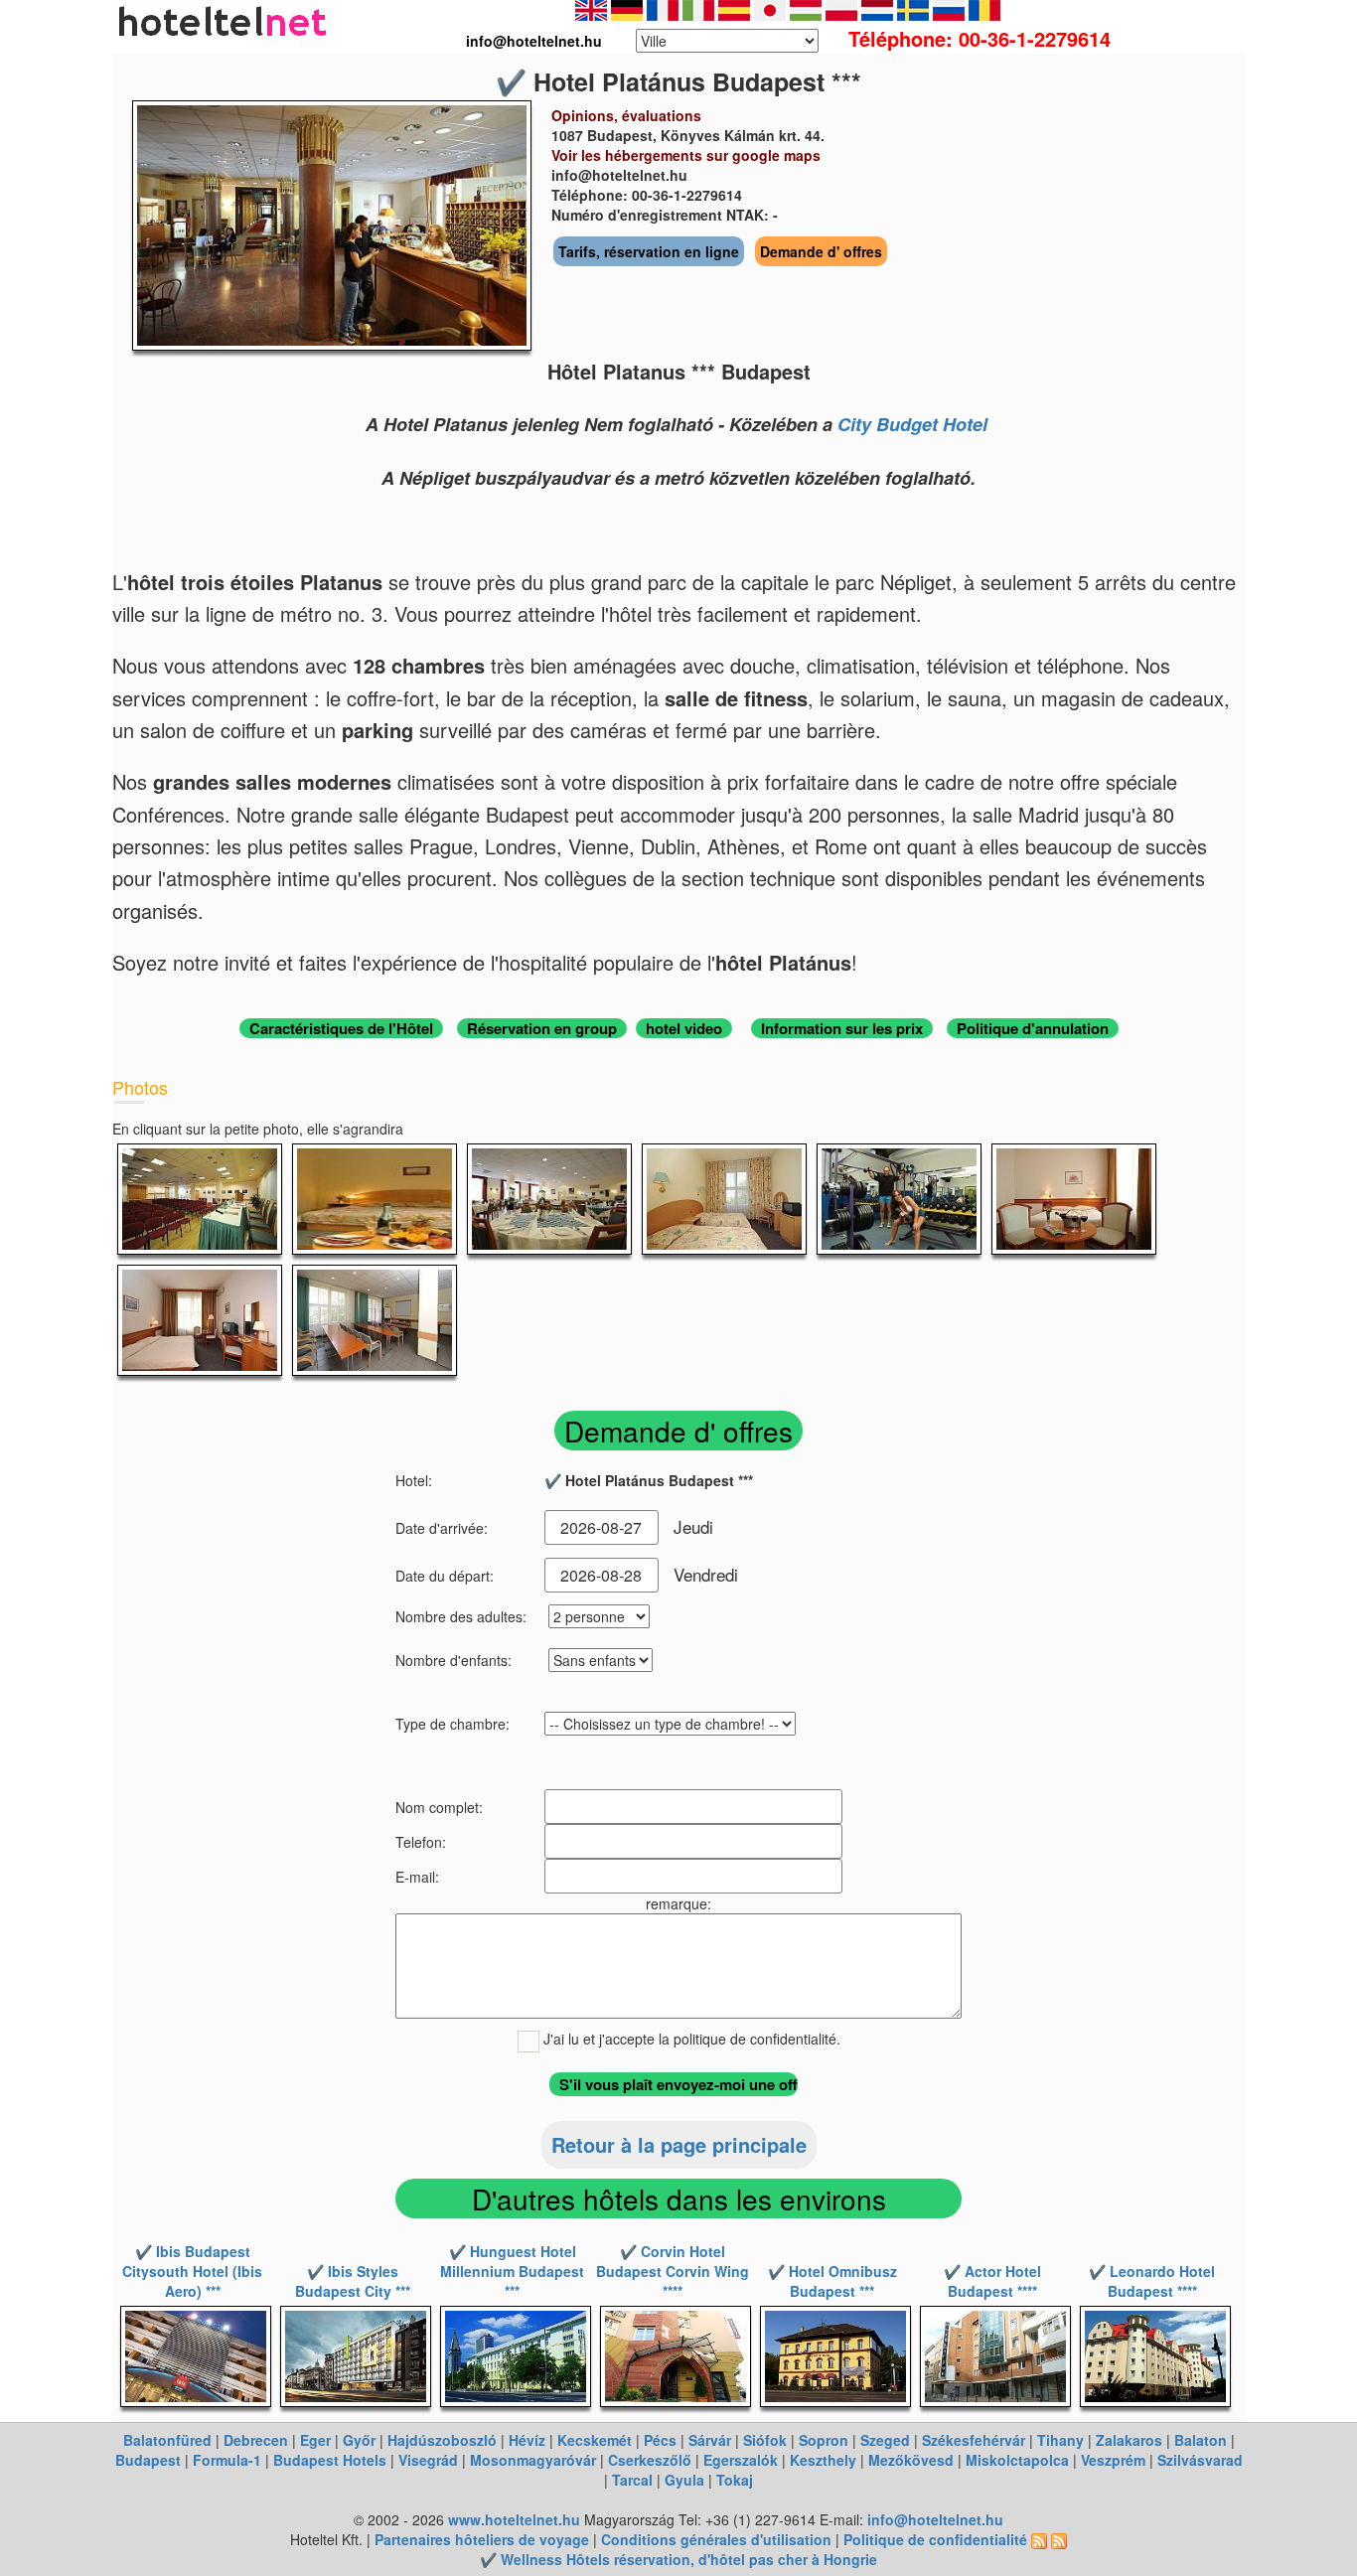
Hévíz (527, 2440)
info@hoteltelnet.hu (935, 2519)
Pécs (660, 2440)
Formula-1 (227, 2460)
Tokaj (735, 2480)
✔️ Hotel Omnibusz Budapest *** (832, 2281)
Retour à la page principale (679, 2144)
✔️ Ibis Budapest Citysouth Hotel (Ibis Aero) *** (192, 2271)
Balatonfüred (167, 2440)
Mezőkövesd (911, 2460)
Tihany (1060, 2440)
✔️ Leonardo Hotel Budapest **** (1152, 2281)
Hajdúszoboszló (442, 2440)
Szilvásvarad (1200, 2460)
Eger (315, 2440)
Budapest (148, 2460)
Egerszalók (741, 2460)
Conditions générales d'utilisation (716, 2539)
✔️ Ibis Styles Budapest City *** (353, 2281)
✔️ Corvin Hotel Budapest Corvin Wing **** (673, 2271)
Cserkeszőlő (650, 2460)
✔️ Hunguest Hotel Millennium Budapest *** (512, 2271)
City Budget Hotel (912, 424)
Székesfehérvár (974, 2440)
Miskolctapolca (1017, 2460)
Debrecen (256, 2440)
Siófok (765, 2440)
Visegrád (428, 2460)
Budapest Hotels (330, 2460)
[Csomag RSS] (1059, 2539)
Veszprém (1113, 2460)
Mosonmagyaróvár (533, 2460)
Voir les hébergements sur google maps (686, 155)
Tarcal (632, 2480)
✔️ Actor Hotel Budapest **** (992, 2281)
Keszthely (823, 2460)
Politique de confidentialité (935, 2539)
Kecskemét (595, 2440)
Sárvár (710, 2440)
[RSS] (1039, 2539)
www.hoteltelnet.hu (514, 2519)
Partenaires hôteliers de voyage (482, 2539)
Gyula (684, 2480)
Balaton (1201, 2440)
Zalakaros (1129, 2440)
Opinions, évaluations (626, 115)
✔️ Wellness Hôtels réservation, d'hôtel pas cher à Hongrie (678, 2559)
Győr (359, 2440)
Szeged (885, 2440)
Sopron (824, 2440)
